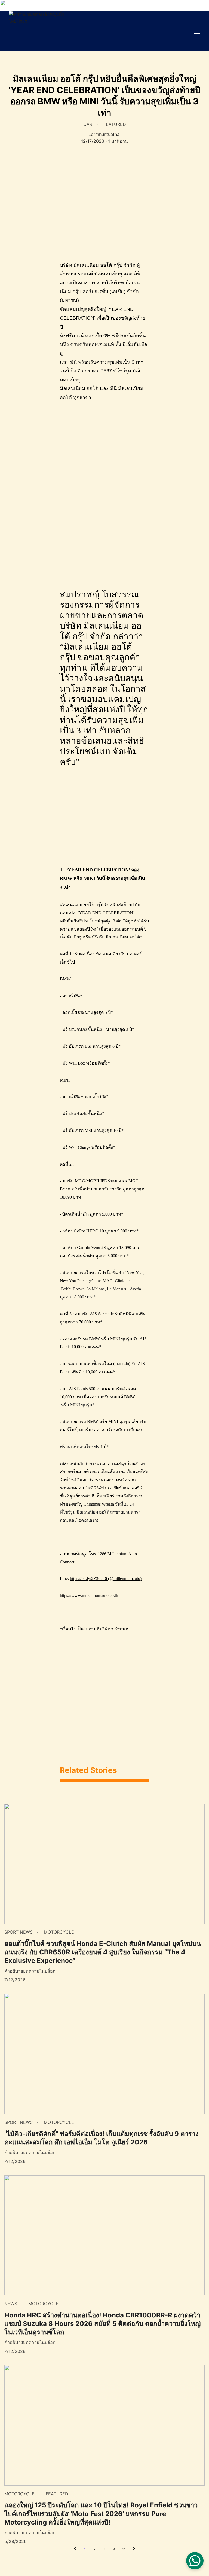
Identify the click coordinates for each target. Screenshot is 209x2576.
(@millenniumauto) (124, 1579)
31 (124, 2549)
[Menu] (197, 31)
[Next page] (134, 2549)
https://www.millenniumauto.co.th (89, 1595)
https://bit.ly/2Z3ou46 (88, 1579)
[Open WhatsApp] (195, 2561)
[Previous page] (75, 2549)
